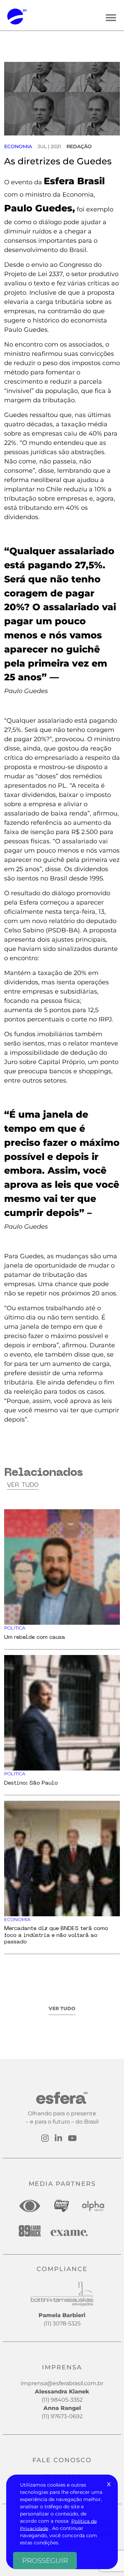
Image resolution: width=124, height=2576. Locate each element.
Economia (18, 146)
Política (15, 1628)
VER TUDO (62, 2008)
